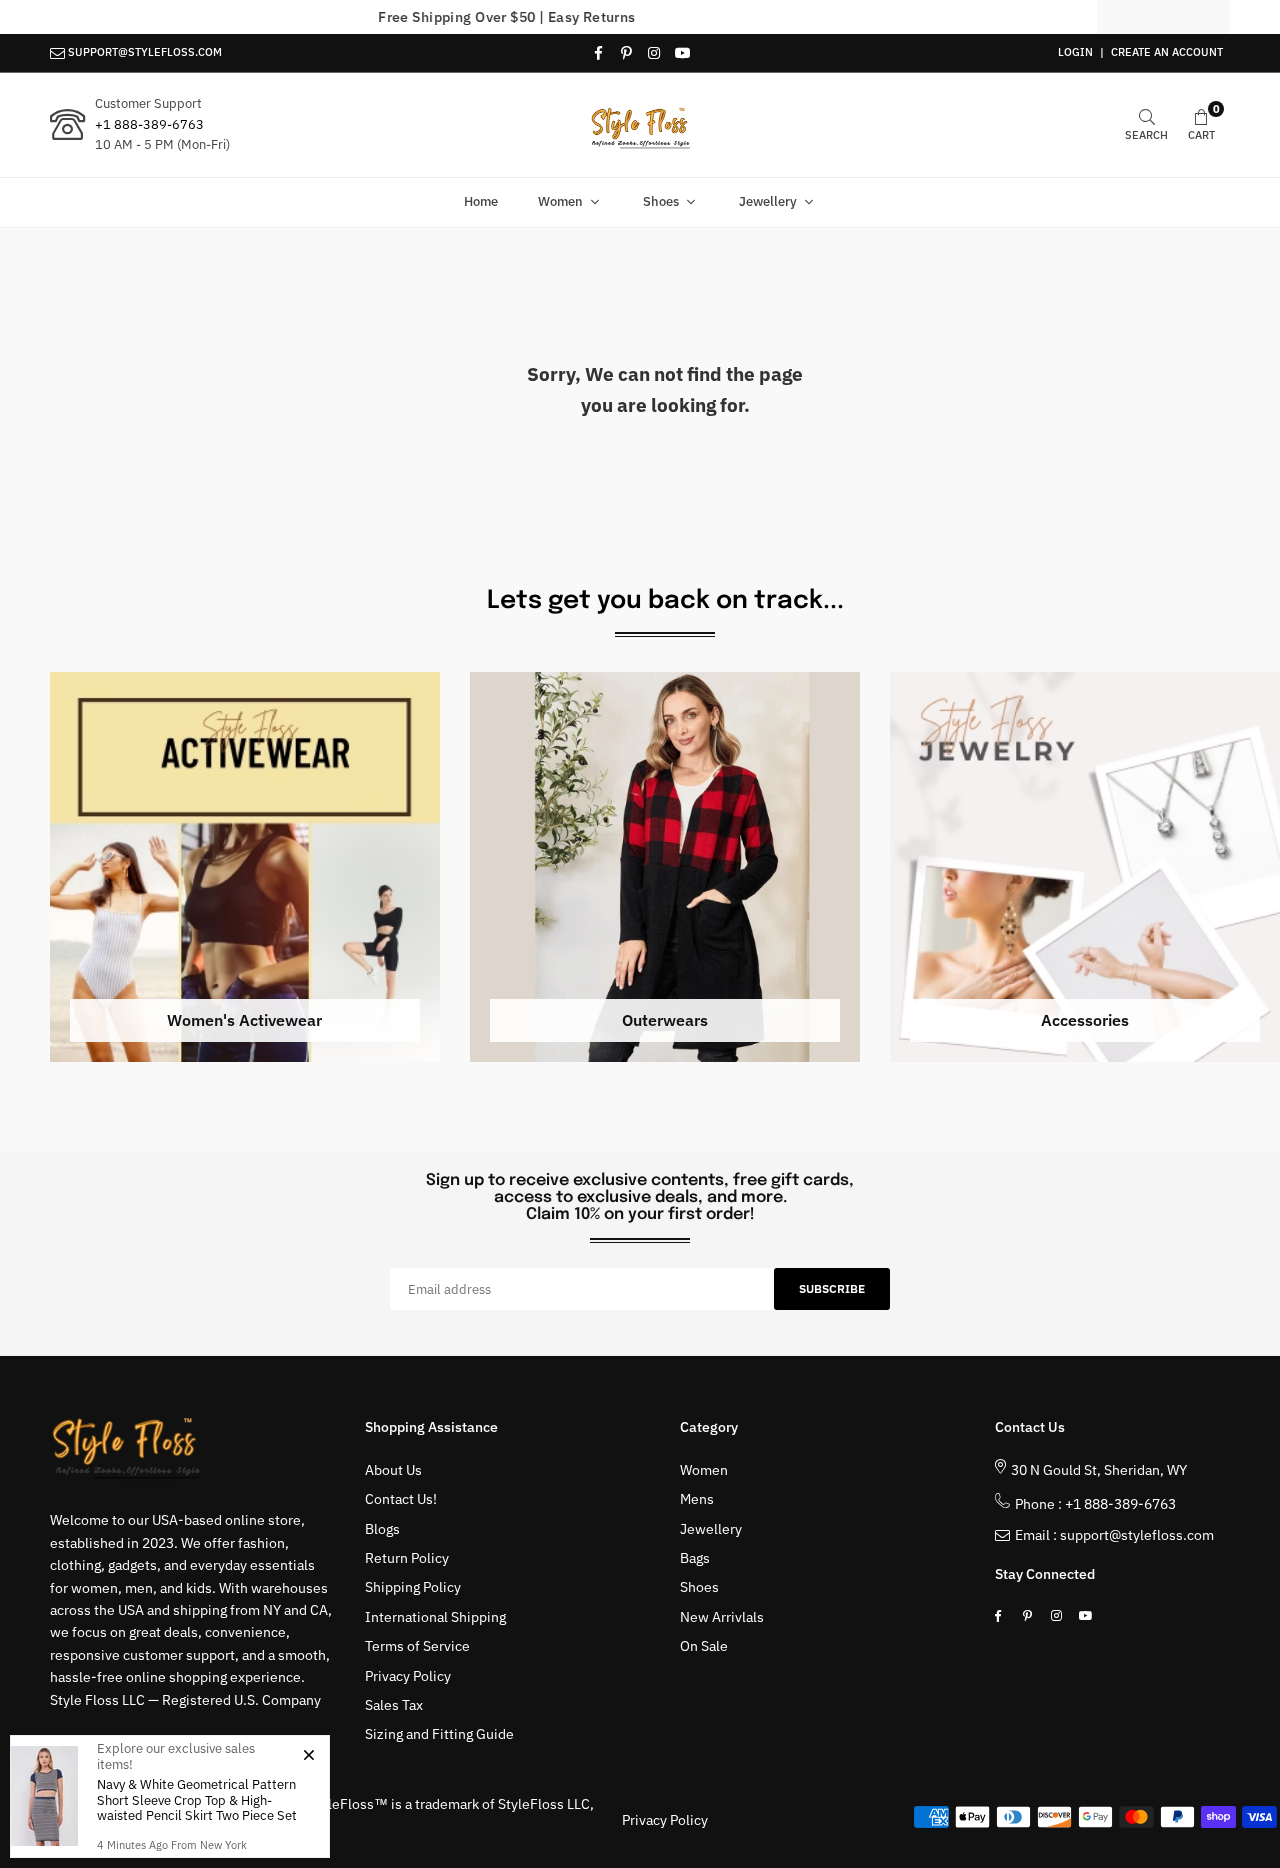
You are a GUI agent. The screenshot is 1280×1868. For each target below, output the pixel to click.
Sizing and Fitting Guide (439, 1734)
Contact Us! (401, 1499)
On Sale (704, 1646)
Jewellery (768, 201)
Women (560, 201)
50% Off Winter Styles (640, 17)
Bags (695, 1558)
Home (481, 201)
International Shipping (435, 1617)
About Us (393, 1470)
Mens (697, 1499)
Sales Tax (394, 1705)
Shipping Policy (413, 1587)
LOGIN (1075, 52)
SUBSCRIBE (832, 1288)
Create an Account (1167, 52)
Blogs (382, 1529)
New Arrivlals (722, 1617)
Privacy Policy (408, 1676)
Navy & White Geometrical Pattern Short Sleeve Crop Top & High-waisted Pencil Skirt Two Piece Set (197, 1800)
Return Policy (407, 1558)
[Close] (308, 1754)
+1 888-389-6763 (149, 124)
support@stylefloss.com (1137, 1535)
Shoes (661, 201)
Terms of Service (417, 1646)
